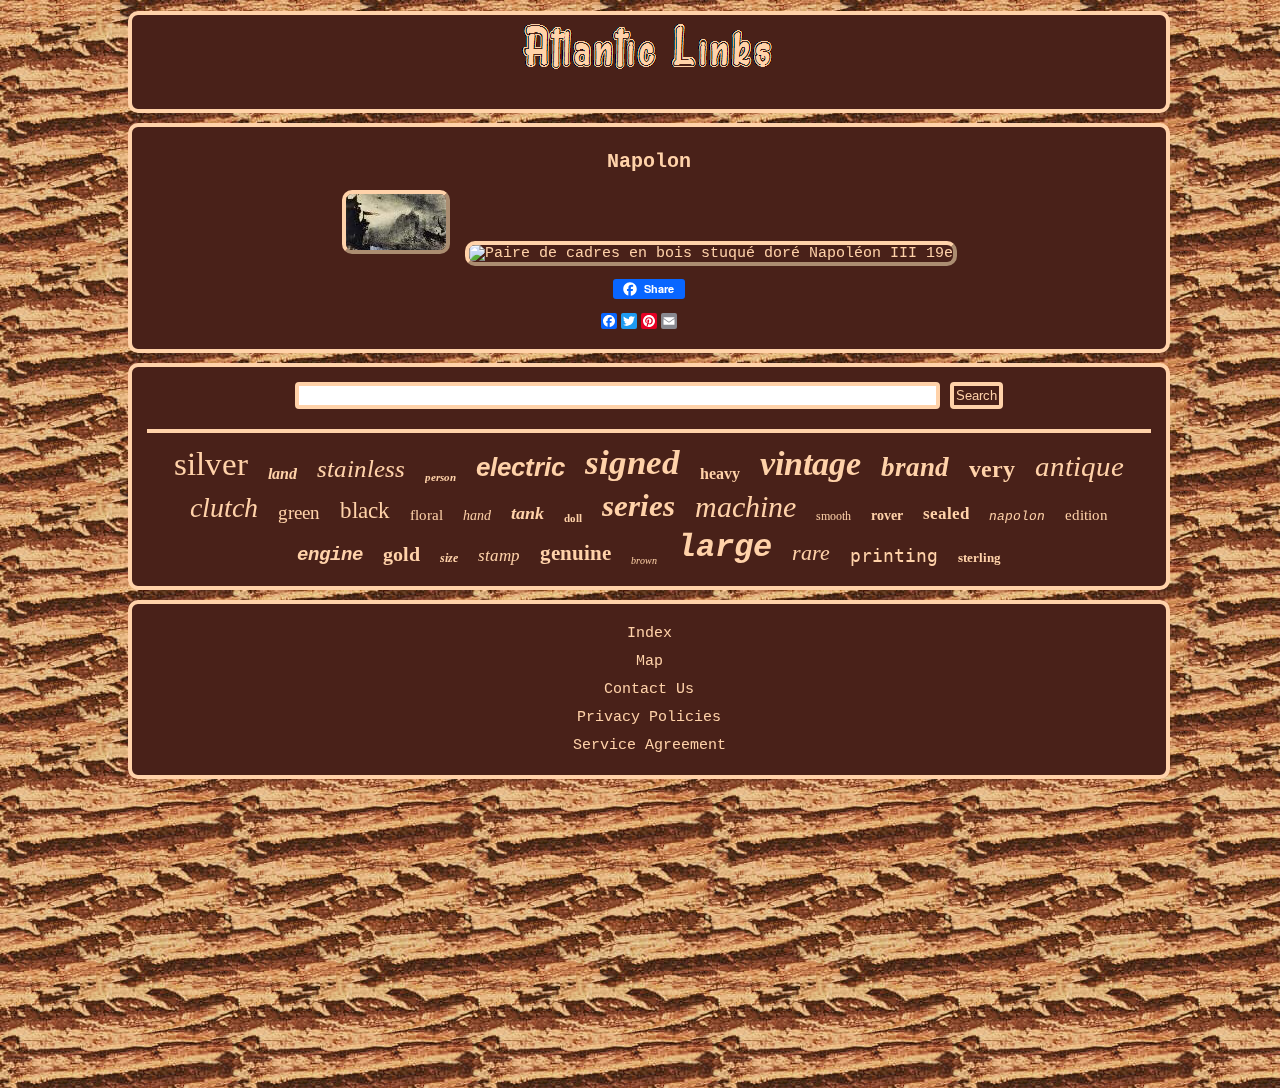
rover (887, 515)
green (299, 512)
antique (1079, 466)
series (638, 505)
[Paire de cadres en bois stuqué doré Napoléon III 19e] (711, 253)
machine (745, 506)
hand (477, 515)
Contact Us (649, 689)
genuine (575, 553)
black (365, 510)
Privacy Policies (649, 717)
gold (401, 554)
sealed (946, 513)
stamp (499, 555)
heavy (720, 473)
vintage (810, 463)
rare (811, 552)
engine (330, 555)
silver (211, 464)
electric (520, 467)
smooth (833, 516)
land (282, 473)
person (440, 477)
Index (649, 633)
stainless (361, 468)
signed (632, 462)
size (449, 558)
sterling (979, 557)
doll (573, 518)
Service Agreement (649, 745)
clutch (224, 507)
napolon (1017, 516)
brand (915, 467)
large (724, 547)
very (992, 469)
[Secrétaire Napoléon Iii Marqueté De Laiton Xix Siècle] (396, 253)
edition (1086, 515)
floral (426, 515)
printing (894, 555)
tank (527, 513)
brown (644, 560)
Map (649, 661)
